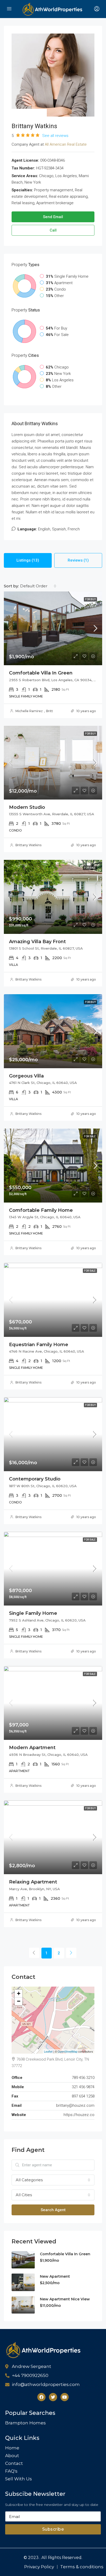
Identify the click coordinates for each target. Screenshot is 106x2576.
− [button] (19, 2001)
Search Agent (53, 2210)
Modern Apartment (32, 1748)
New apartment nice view (65, 2299)
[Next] (71, 1953)
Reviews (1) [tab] (78, 560)
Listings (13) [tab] (28, 560)
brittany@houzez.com (75, 2105)
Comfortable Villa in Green (41, 673)
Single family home (33, 1613)
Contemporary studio (35, 1479)
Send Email (53, 217)
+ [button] (19, 1993)
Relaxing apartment (33, 1882)
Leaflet (48, 2051)
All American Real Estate (66, 144)
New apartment (55, 2276)
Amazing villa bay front (37, 942)
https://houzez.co (79, 2115)
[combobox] (38, 586)
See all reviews (55, 136)
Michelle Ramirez (29, 711)
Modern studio (27, 807)
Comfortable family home (41, 1210)
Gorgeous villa (26, 1076)
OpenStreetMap (68, 2051)
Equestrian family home (39, 1345)
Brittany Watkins (28, 845)
